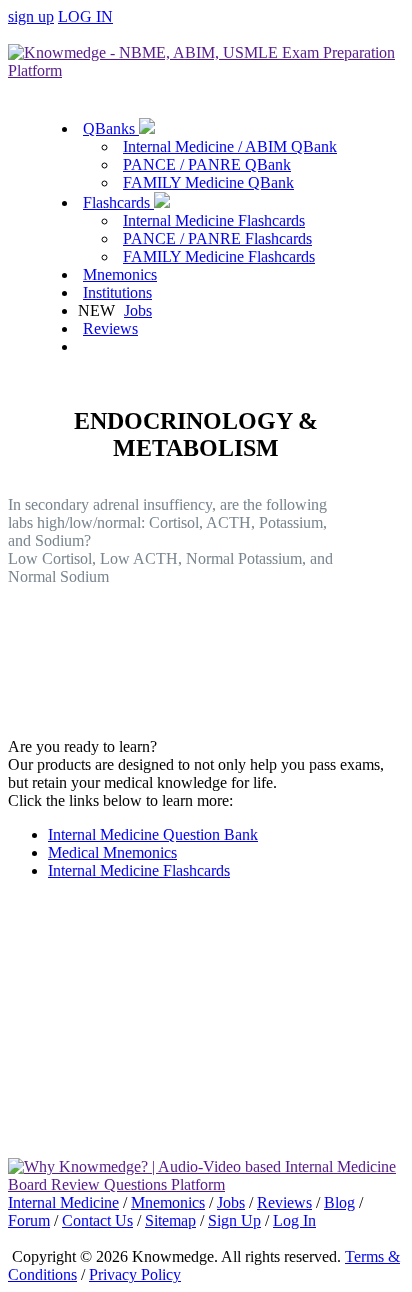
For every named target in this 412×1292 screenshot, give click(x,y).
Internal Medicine (63, 1202)
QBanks (111, 128)
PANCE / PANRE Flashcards (217, 238)
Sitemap (170, 1220)
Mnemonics (120, 274)
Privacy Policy (135, 1274)
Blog (339, 1202)
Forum (29, 1220)
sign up (31, 16)
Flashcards (118, 202)
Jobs (138, 310)
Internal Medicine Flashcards (214, 220)
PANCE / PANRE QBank (207, 164)
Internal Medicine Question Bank (153, 834)
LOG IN (85, 16)
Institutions (117, 292)
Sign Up (234, 1220)
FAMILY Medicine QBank (208, 182)
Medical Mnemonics (112, 852)
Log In (294, 1220)
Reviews (110, 328)
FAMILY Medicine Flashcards (219, 256)
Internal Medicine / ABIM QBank (230, 146)
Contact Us (97, 1220)
